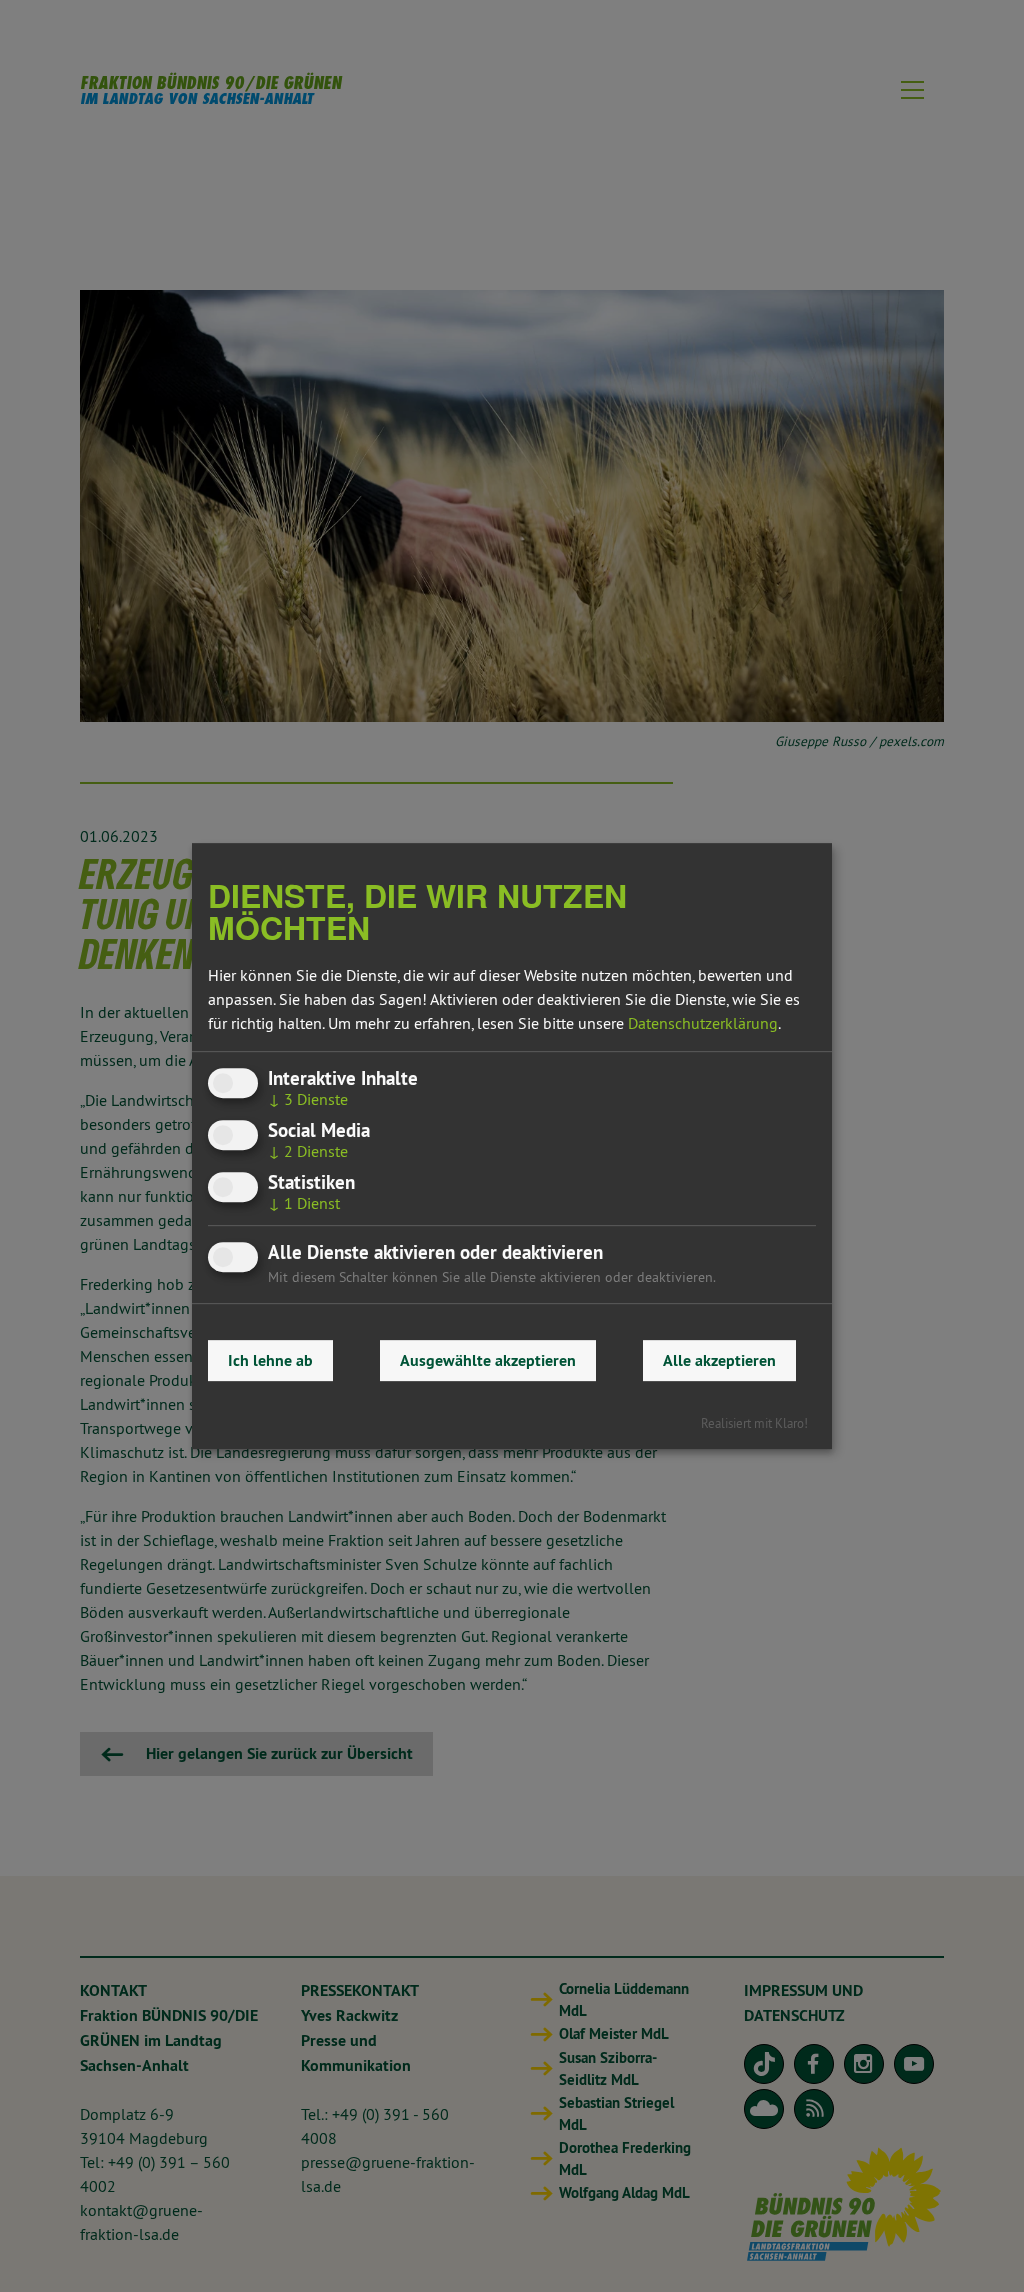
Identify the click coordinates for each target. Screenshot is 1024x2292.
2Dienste (308, 1151)
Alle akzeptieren (719, 1360)
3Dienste (308, 1099)
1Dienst (304, 1204)
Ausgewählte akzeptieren (488, 1360)
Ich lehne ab (270, 1360)
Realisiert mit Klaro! (754, 1423)
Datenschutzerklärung (703, 1023)
